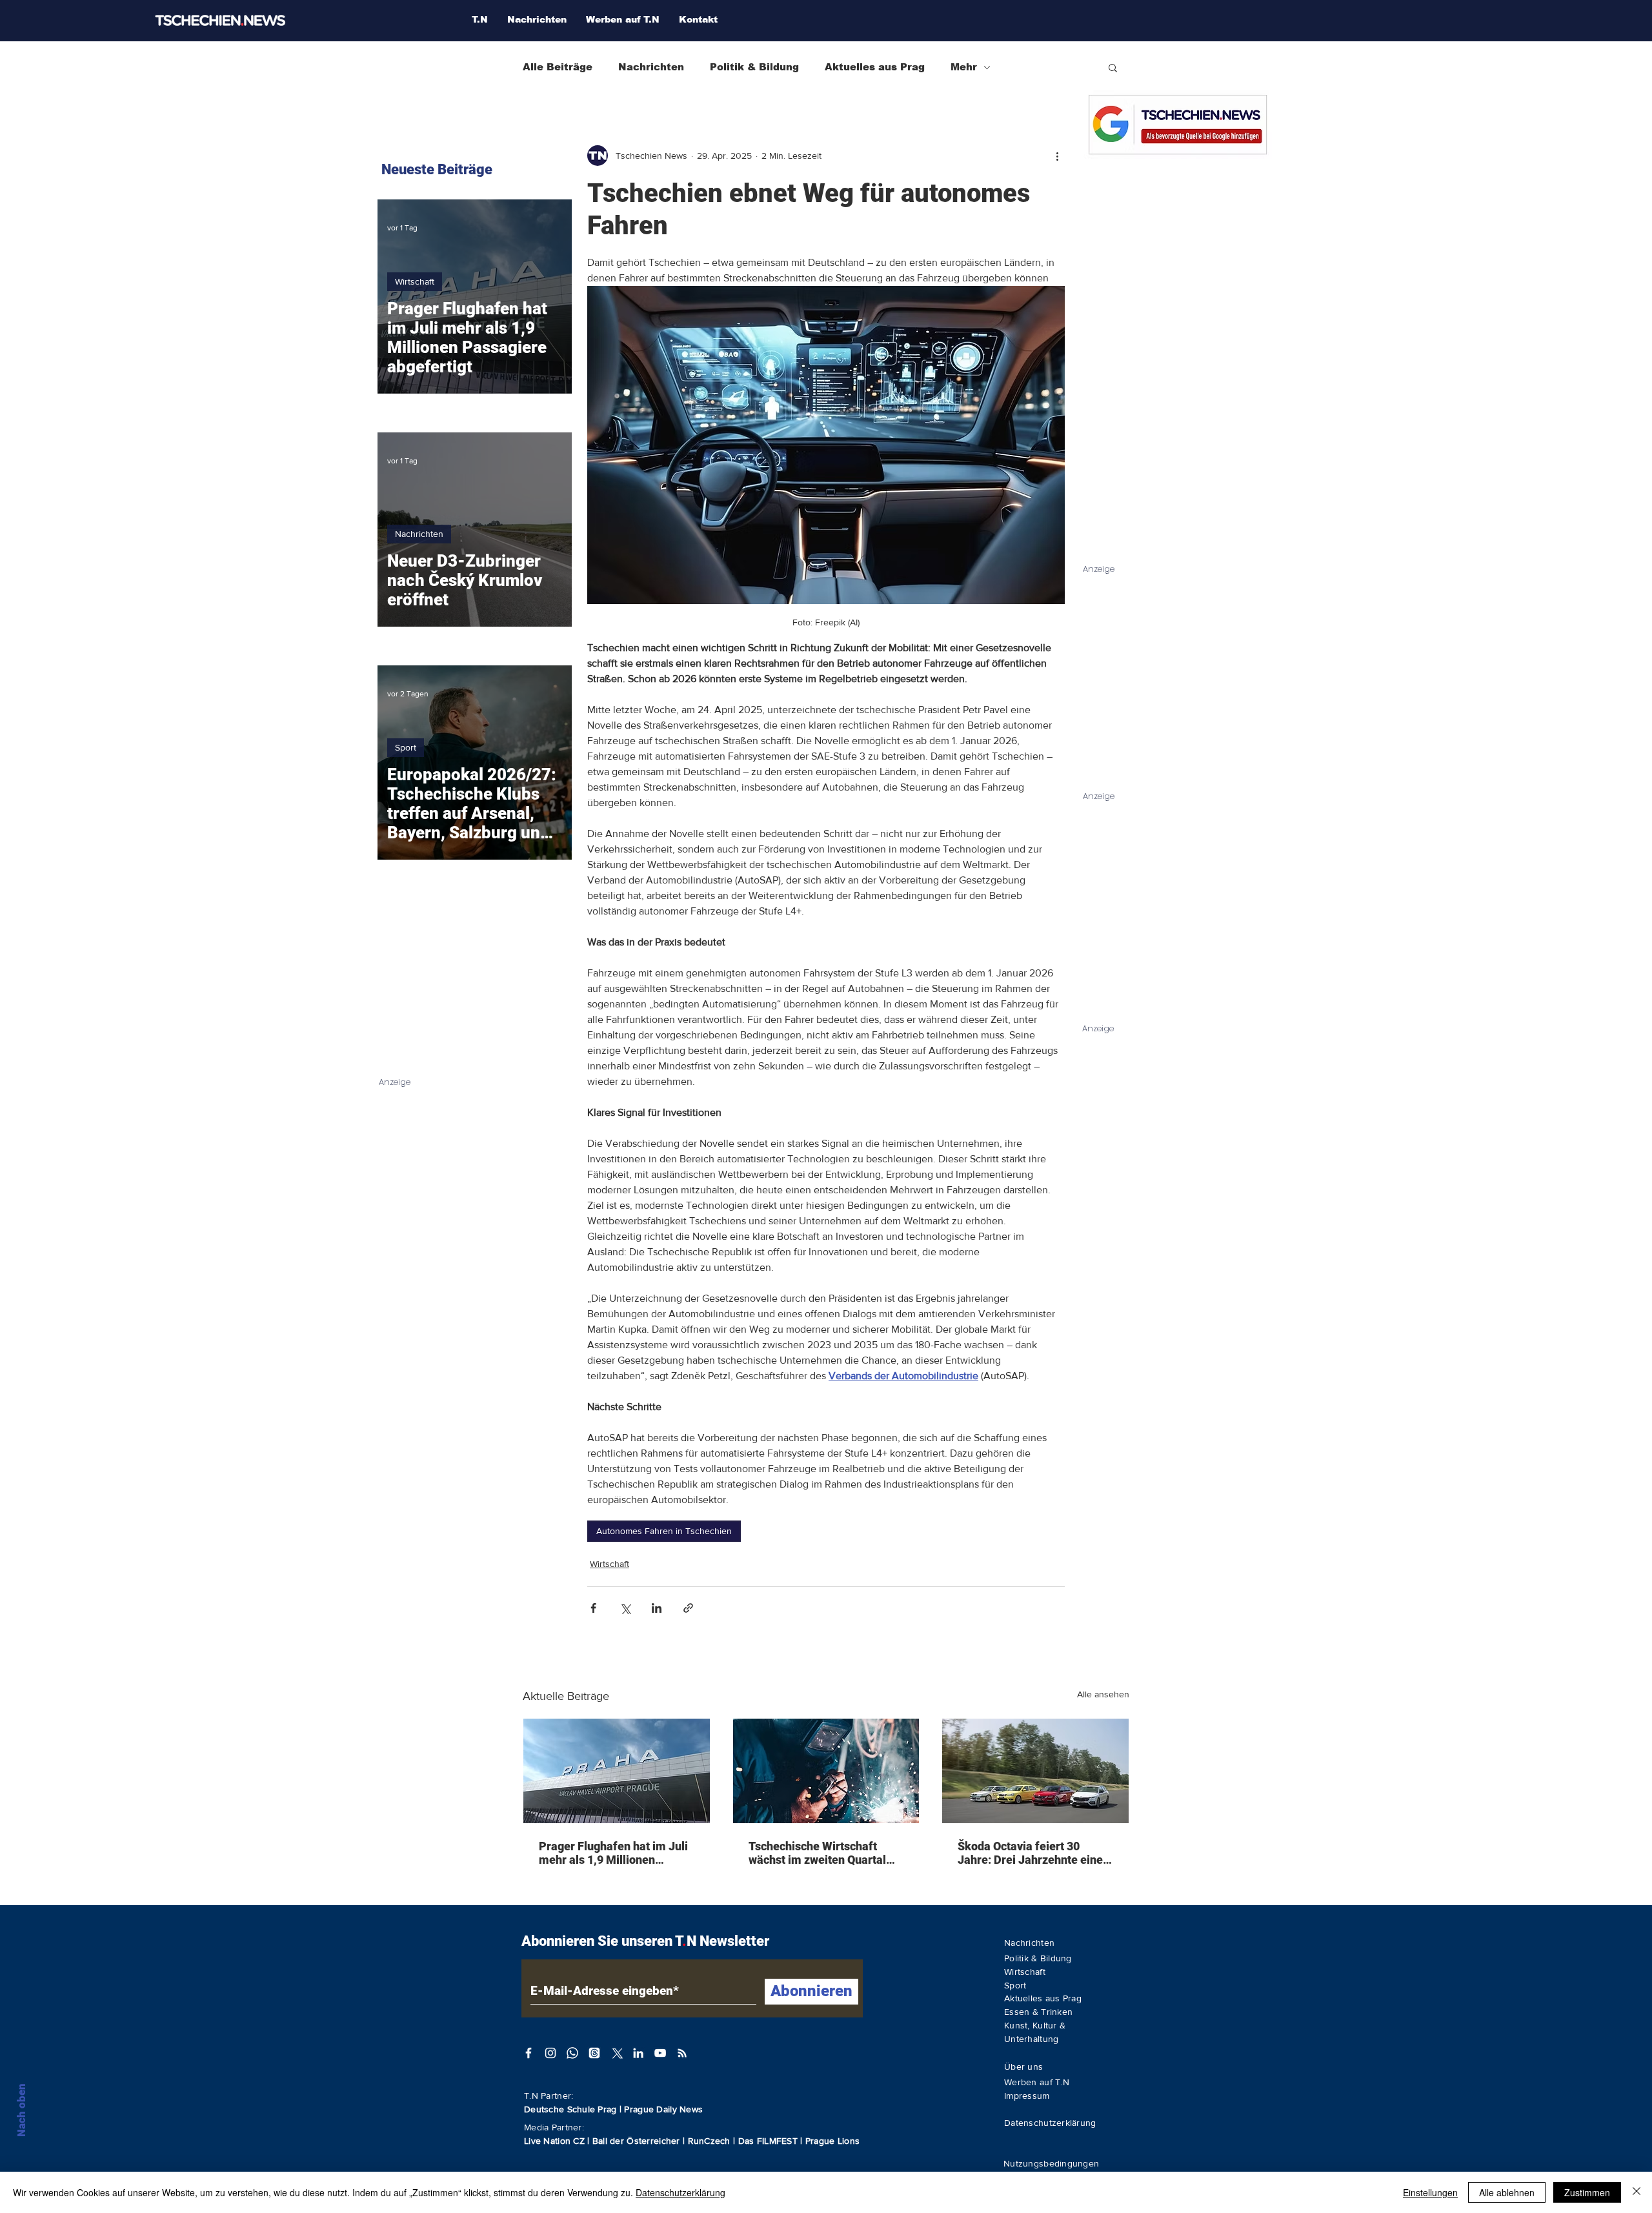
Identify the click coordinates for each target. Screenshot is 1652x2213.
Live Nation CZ (554, 2141)
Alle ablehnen (1507, 2192)
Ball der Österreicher (638, 2141)
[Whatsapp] (572, 2053)
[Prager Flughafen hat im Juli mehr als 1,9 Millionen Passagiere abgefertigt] (617, 1771)
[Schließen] (1637, 2192)
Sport (406, 747)
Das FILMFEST (770, 2141)
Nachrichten (651, 67)
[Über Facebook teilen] (593, 1608)
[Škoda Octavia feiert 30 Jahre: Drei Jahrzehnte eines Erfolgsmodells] (1035, 1771)
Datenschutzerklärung (680, 2192)
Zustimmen (1587, 2192)
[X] (616, 2053)
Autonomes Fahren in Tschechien (664, 1531)
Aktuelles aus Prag (875, 67)
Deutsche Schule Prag (570, 2109)
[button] (1113, 67)
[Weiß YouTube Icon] (660, 2053)
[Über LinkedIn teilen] (657, 1608)
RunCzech (711, 2141)
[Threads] (594, 2053)
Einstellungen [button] (1430, 2192)
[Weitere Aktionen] (1057, 156)
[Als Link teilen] (688, 1608)
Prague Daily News (663, 2109)
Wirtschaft (609, 1564)
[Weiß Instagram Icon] (550, 2053)
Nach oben (21, 2110)
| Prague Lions (830, 2141)
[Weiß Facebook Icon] (529, 2053)
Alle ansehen (1103, 1694)
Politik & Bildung (754, 67)
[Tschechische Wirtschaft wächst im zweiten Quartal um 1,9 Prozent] (826, 1771)
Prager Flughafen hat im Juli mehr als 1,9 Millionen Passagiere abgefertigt (613, 1853)
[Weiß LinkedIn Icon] (638, 2053)
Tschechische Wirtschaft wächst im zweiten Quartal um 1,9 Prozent (817, 1853)
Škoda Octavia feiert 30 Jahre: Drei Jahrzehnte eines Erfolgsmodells (1033, 1853)
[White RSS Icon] (682, 2053)
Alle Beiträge (558, 67)
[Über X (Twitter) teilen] (625, 1608)
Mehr (964, 67)
